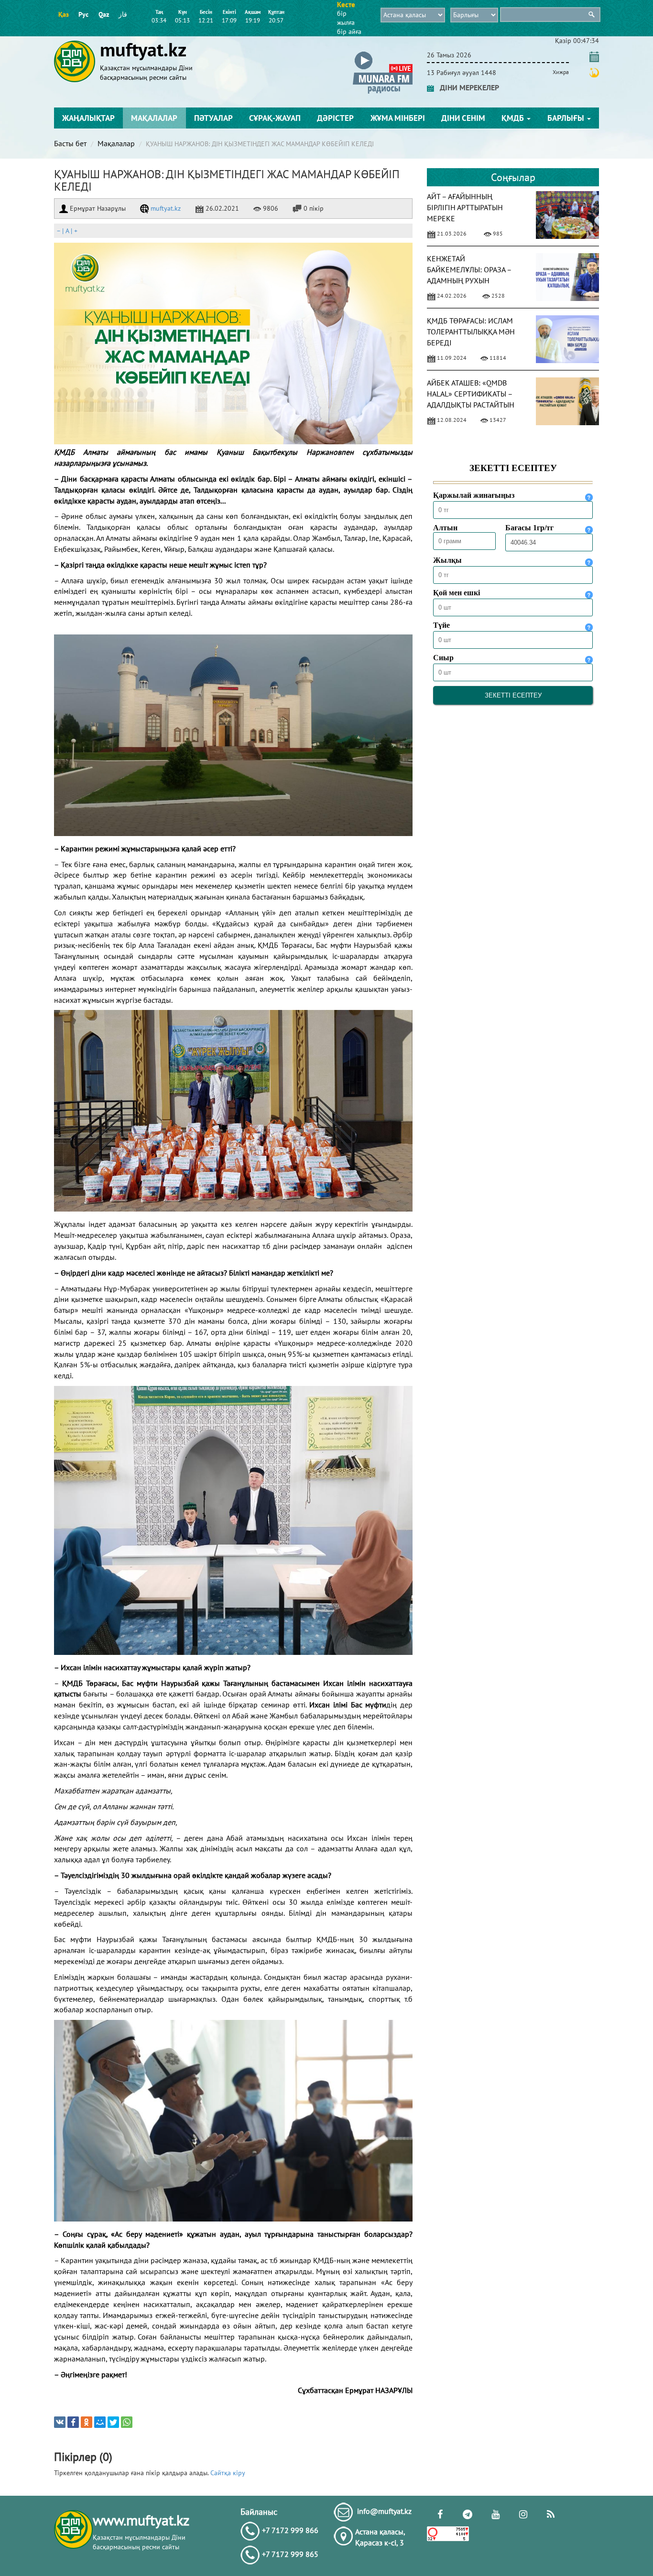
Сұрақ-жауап (275, 118)
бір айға (349, 32)
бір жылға (346, 18)
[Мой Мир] (100, 2422)
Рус (83, 14)
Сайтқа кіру (228, 2473)
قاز (123, 14)
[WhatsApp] (127, 2422)
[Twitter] (113, 2422)
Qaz (104, 14)
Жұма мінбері (398, 118)
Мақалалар (154, 118)
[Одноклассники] (87, 2422)
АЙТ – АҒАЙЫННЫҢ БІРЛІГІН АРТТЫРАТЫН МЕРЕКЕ (465, 207)
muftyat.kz (165, 208)
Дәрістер (335, 118)
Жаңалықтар (88, 118)
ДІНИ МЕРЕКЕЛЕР (467, 87)
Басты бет (70, 143)
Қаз (64, 14)
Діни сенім (463, 118)
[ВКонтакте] (60, 2422)
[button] (383, 53)
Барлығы (567, 118)
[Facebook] (73, 2422)
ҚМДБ (514, 118)
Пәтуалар (213, 118)
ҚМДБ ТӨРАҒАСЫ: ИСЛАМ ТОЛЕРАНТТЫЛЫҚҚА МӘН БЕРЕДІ (471, 332)
